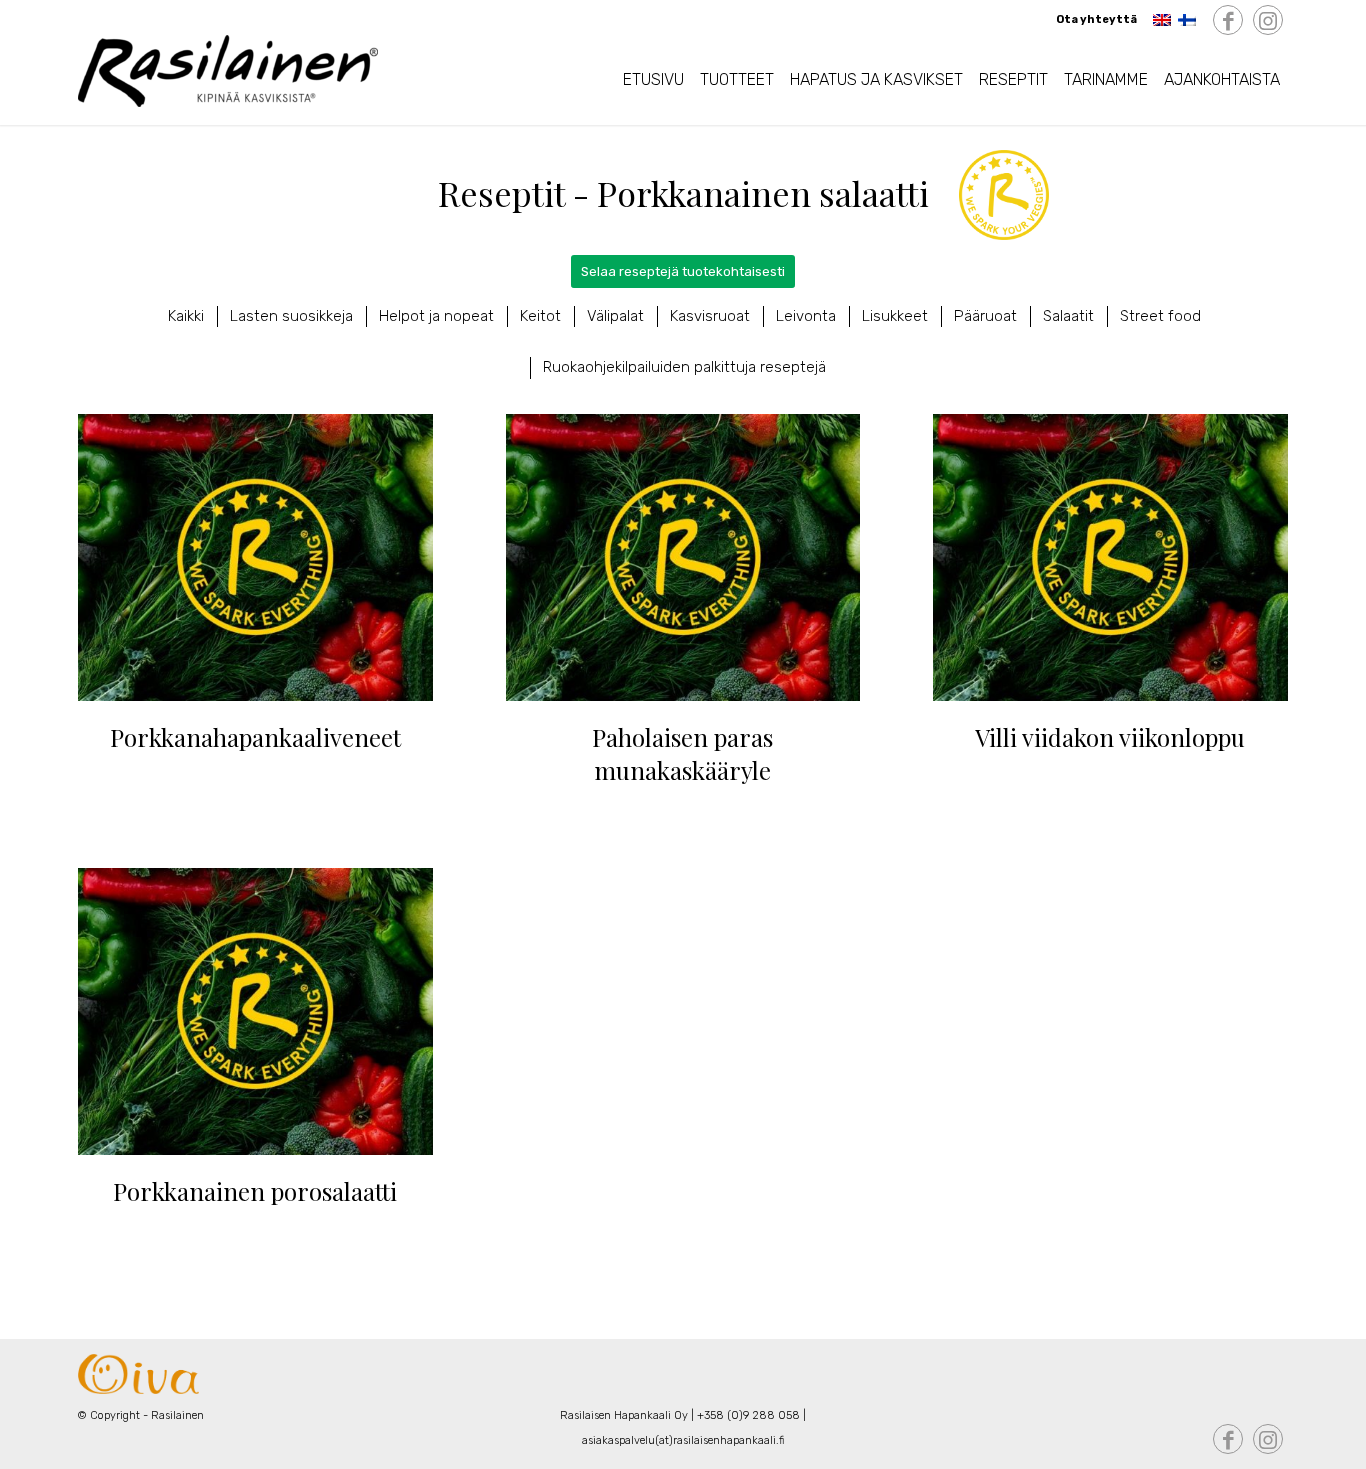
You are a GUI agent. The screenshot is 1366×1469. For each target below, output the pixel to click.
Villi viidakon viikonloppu (1110, 737)
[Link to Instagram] (1268, 21)
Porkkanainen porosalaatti (255, 1191)
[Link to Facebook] (1228, 21)
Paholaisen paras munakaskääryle (682, 754)
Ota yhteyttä (1096, 19)
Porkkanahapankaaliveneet (255, 737)
